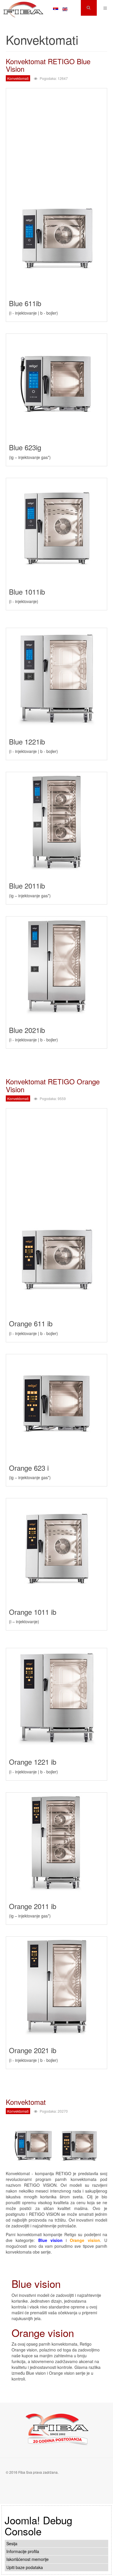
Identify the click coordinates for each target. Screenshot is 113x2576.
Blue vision (36, 2283)
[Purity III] (23, 8)
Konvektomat (26, 2102)
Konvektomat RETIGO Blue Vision (48, 65)
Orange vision (43, 2333)
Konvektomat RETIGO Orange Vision (53, 1085)
